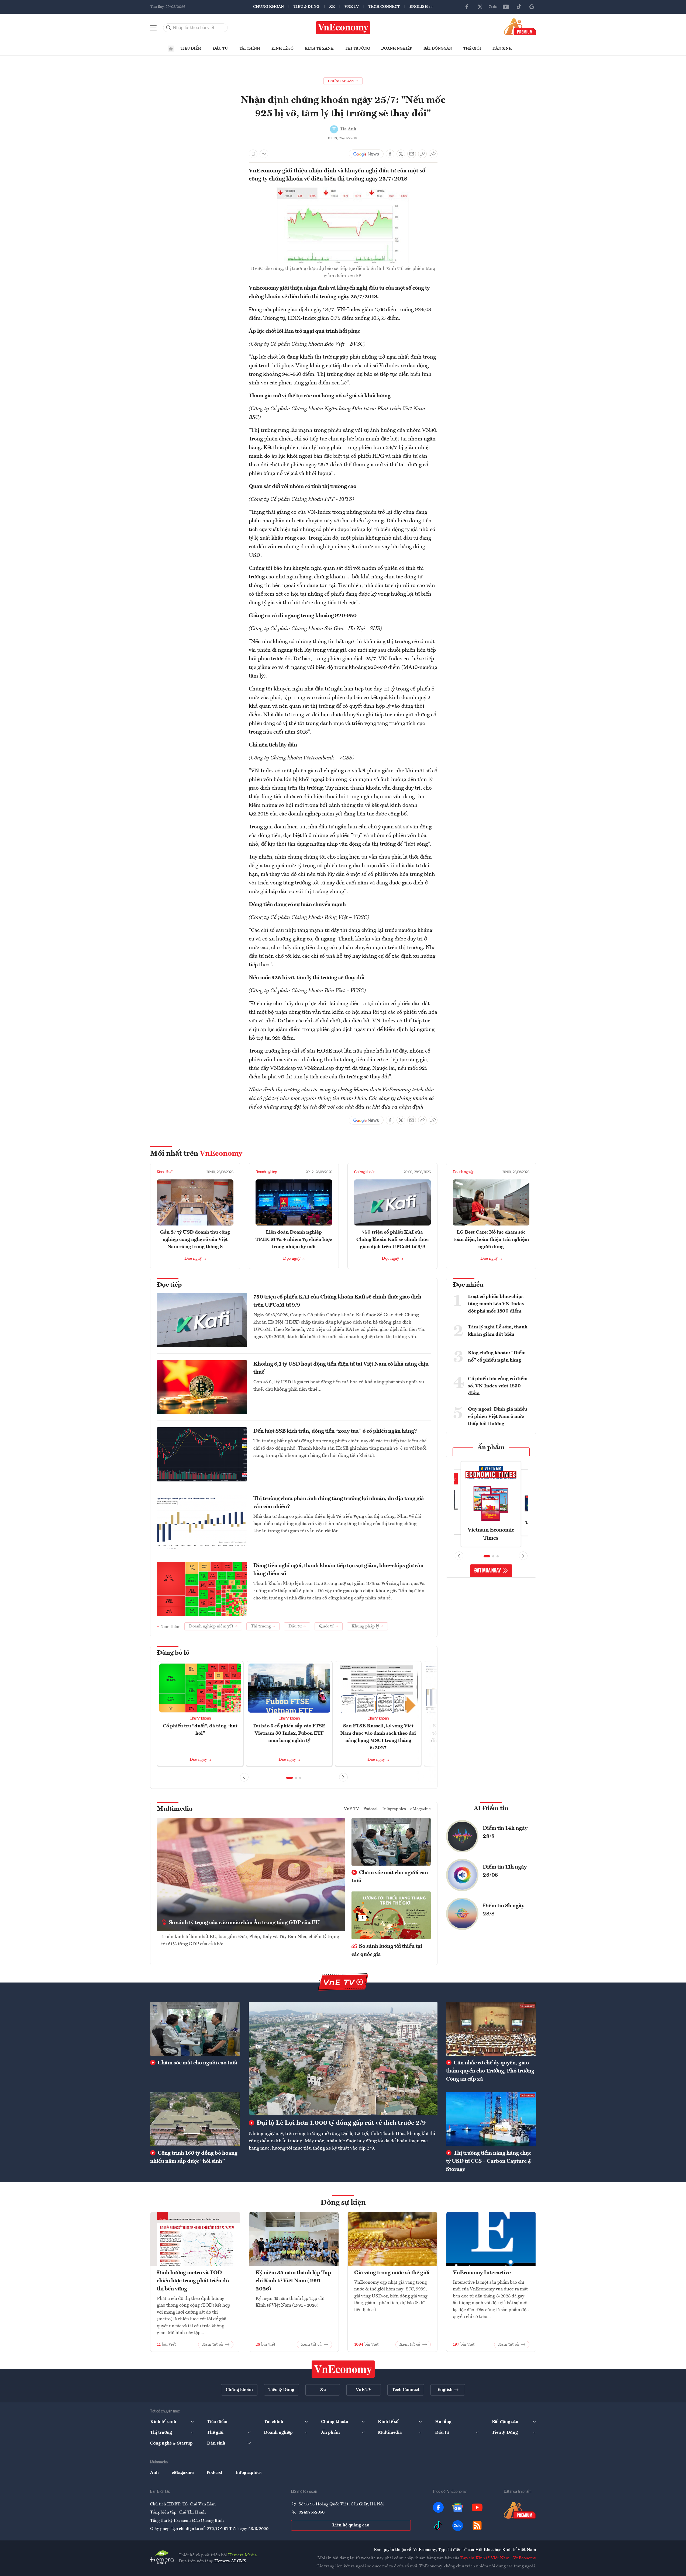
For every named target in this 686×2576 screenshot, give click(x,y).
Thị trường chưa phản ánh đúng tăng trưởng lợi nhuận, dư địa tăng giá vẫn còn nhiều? (339, 1503)
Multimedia (175, 1809)
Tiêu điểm (191, 48)
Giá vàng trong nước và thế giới (392, 2273)
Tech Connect (384, 7)
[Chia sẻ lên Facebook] (390, 154)
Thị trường (357, 48)
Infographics (394, 1809)
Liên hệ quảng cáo (351, 2525)
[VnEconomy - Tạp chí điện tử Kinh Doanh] (343, 2369)
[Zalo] (493, 7)
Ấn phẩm (491, 1448)
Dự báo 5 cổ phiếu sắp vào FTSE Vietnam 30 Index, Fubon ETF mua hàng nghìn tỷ (289, 1733)
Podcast (371, 1809)
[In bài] (253, 154)
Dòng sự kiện (343, 2203)
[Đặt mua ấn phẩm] (520, 27)
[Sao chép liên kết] (422, 154)
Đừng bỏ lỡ (173, 1653)
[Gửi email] (412, 154)
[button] (289, 1778)
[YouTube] (506, 7)
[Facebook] (467, 7)
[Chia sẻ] (433, 154)
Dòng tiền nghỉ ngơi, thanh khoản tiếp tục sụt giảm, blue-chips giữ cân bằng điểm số (338, 1570)
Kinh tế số (282, 48)
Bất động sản (438, 48)
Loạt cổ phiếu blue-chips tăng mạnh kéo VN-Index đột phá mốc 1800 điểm (496, 1304)
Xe (332, 7)
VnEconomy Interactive (482, 2273)
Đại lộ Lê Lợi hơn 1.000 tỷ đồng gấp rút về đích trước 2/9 (340, 2123)
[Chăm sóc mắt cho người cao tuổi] (195, 2029)
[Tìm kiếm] (169, 28)
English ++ (421, 7)
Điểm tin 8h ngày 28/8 (504, 1910)
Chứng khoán (268, 7)
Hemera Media (242, 2555)
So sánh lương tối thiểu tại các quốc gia (387, 1950)
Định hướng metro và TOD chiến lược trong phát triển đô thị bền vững (193, 2281)
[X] (480, 7)
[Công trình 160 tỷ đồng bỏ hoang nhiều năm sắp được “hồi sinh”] (195, 2119)
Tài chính (250, 48)
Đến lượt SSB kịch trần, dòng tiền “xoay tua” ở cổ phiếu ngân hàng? (335, 1431)
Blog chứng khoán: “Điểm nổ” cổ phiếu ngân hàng (497, 1357)
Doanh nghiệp (397, 48)
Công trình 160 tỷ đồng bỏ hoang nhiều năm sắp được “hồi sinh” (194, 2157)
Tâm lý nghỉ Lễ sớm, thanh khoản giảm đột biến (498, 1331)
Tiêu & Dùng (306, 7)
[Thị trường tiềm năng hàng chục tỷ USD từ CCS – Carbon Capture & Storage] (491, 2119)
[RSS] (477, 2526)
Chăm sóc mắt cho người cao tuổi (390, 1877)
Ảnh (154, 2473)
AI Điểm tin (491, 1809)
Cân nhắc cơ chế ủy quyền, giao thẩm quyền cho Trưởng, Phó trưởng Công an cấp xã (490, 2071)
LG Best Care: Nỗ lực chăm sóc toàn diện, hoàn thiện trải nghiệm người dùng (491, 1240)
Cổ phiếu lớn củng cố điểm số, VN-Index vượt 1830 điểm (498, 1386)
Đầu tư (220, 48)
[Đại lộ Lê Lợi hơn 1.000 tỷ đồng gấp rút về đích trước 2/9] (343, 2058)
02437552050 (312, 2512)
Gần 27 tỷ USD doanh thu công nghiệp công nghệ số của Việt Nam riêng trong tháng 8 (195, 1240)
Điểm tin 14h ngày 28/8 (505, 1832)
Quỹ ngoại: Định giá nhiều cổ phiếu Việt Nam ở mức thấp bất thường (498, 1417)
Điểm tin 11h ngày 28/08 (505, 1871)
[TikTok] (519, 7)
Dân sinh (502, 48)
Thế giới (472, 48)
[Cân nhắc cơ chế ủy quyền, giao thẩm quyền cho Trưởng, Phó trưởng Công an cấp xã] (491, 2029)
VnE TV (352, 7)
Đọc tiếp (169, 1285)
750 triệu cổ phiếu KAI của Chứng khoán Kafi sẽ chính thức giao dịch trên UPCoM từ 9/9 (392, 1240)
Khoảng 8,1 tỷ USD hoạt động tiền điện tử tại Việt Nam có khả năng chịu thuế (341, 1368)
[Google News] (532, 7)
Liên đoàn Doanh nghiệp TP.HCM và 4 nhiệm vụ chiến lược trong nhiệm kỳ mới (294, 1240)
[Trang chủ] (171, 49)
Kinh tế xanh (319, 48)
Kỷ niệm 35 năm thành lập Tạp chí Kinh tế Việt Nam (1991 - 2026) (293, 2281)
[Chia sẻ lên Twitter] (401, 154)
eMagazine (420, 1809)
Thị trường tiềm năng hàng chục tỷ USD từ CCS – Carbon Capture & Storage (489, 2161)
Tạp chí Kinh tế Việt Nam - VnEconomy (498, 2558)
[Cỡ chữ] (264, 154)
